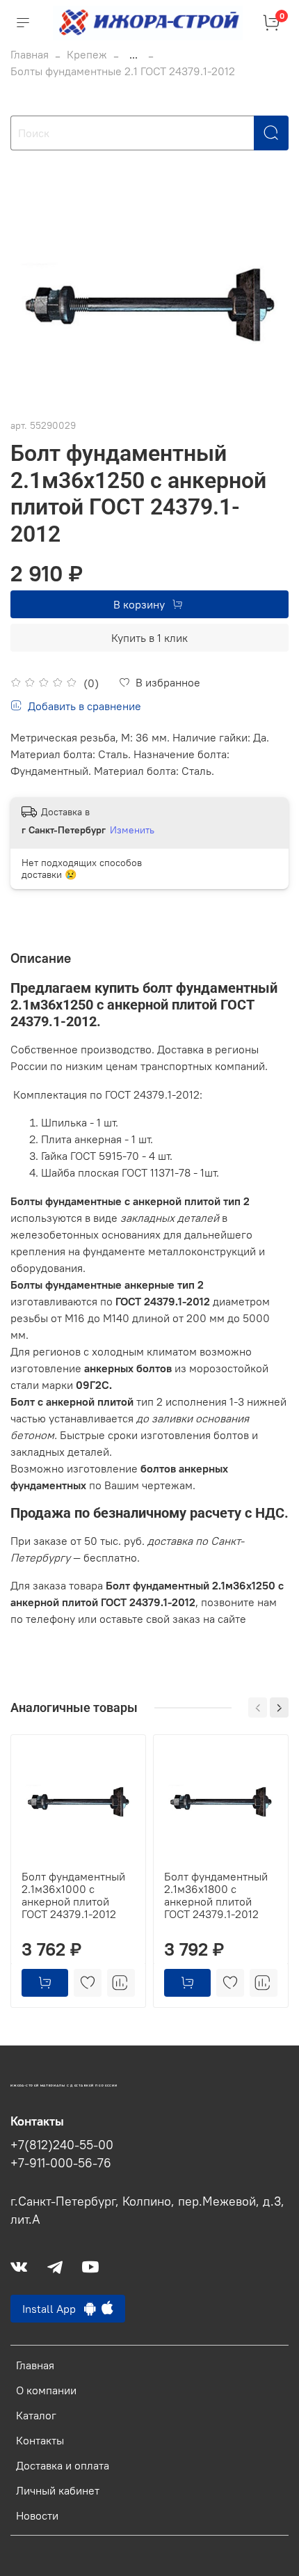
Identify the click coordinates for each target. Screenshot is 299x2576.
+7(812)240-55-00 (62, 2145)
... (134, 54)
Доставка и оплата (63, 2465)
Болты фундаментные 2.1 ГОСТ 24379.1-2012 (123, 71)
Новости (37, 2515)
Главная (30, 54)
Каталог (36, 2415)
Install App (53, 2309)
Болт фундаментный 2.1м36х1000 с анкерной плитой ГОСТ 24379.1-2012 (73, 1895)
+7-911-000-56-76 (61, 2163)
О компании (46, 2390)
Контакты (40, 2440)
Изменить (132, 830)
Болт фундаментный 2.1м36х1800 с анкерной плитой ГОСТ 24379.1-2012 (216, 1895)
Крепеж (87, 54)
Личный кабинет (58, 2490)
